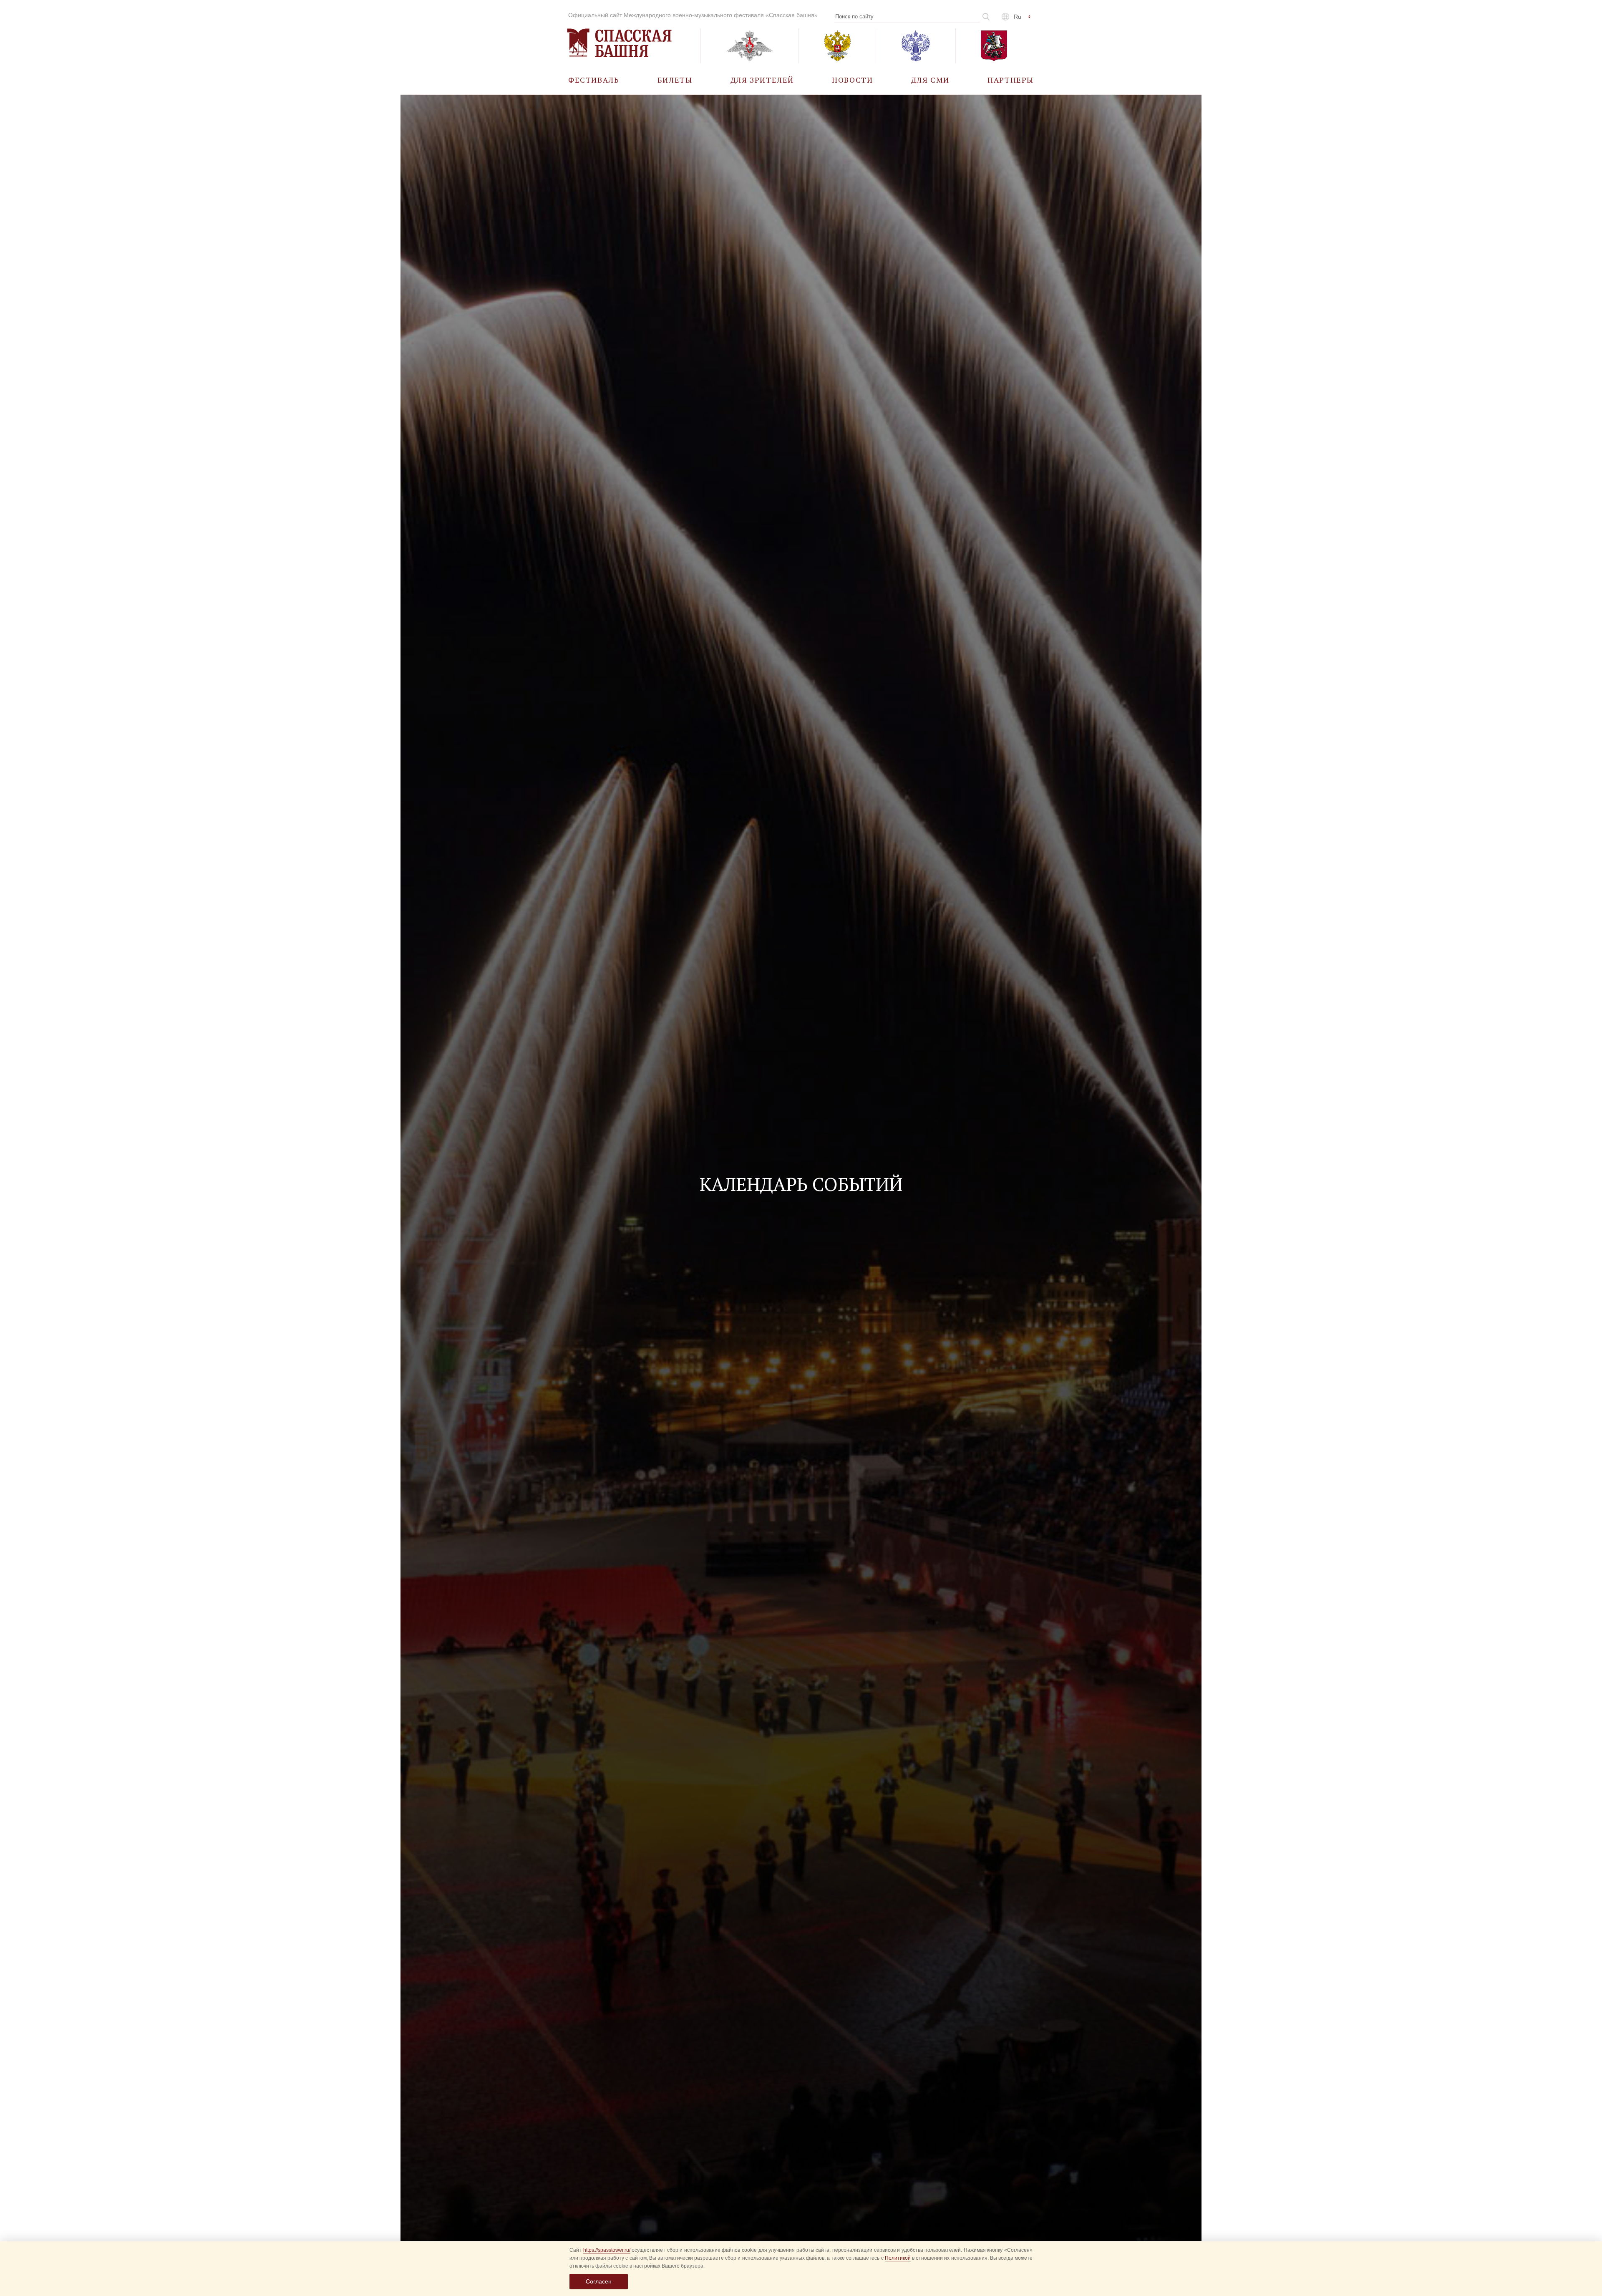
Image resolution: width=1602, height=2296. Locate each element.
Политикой (898, 2258)
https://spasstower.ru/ (607, 2250)
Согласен (599, 2281)
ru (1018, 17)
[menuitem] (594, 79)
